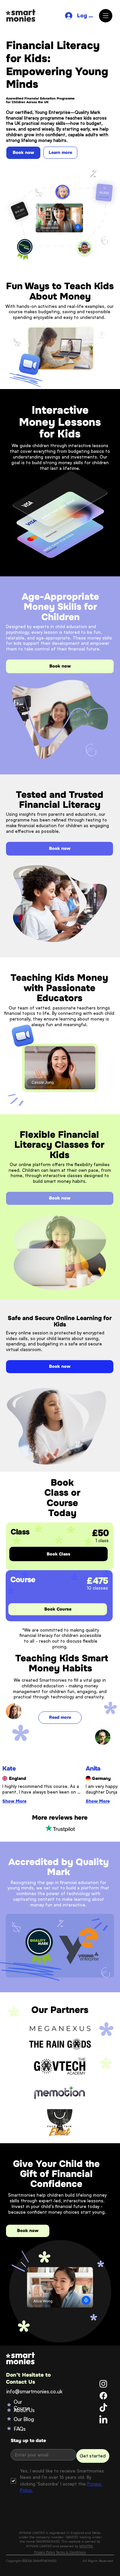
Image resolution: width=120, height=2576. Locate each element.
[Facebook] (103, 2396)
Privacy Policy (44, 2552)
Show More (14, 1801)
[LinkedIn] (103, 2420)
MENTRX (86, 2546)
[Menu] (106, 16)
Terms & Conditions (71, 2552)
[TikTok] (103, 2408)
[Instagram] (103, 2384)
